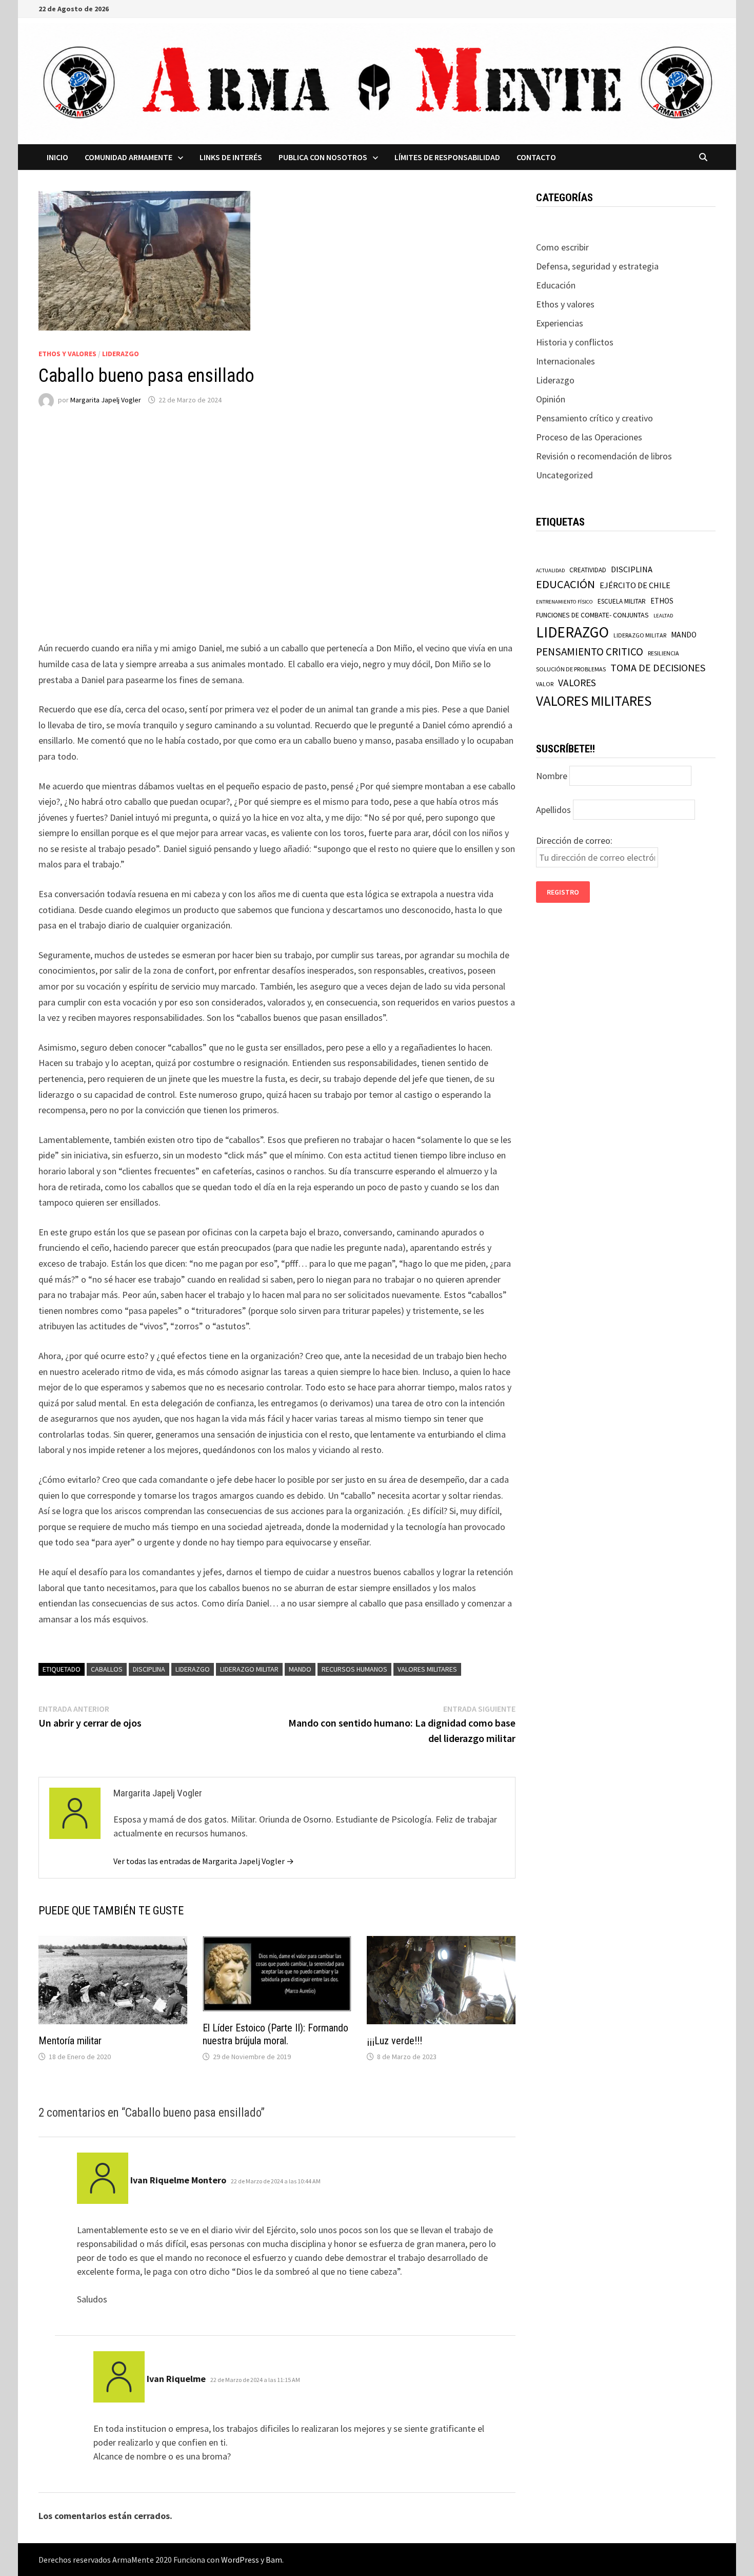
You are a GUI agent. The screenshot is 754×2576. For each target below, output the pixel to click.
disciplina (149, 1669)
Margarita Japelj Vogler (106, 400)
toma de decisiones (658, 667)
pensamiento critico (590, 652)
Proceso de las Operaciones (589, 437)
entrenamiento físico (564, 602)
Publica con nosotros (323, 157)
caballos (107, 1669)
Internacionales (565, 361)
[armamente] (377, 82)
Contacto (536, 157)
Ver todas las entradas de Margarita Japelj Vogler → (204, 1861)
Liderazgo (121, 354)
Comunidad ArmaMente (128, 157)
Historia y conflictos (575, 342)
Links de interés (231, 157)
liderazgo (193, 1669)
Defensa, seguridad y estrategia (597, 266)
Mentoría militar (70, 2041)
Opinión (551, 399)
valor (545, 684)
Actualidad (550, 570)
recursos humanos (354, 1669)
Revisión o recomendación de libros (604, 456)
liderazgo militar (249, 1669)
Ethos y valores (67, 354)
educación (565, 584)
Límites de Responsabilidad (447, 157)
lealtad (663, 616)
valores (577, 683)
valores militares (427, 1669)
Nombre (552, 776)
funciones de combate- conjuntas (592, 615)
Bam (274, 2560)
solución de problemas (571, 669)
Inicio (57, 157)
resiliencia (663, 653)
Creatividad (588, 570)
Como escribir (562, 247)
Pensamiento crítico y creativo (594, 418)
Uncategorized (564, 475)
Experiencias (560, 323)
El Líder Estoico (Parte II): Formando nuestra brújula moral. (275, 2034)
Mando (300, 1669)
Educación (556, 285)
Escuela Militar (622, 601)
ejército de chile (635, 585)
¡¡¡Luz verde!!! (394, 2041)
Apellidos (553, 810)
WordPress (240, 2560)
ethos (662, 601)
